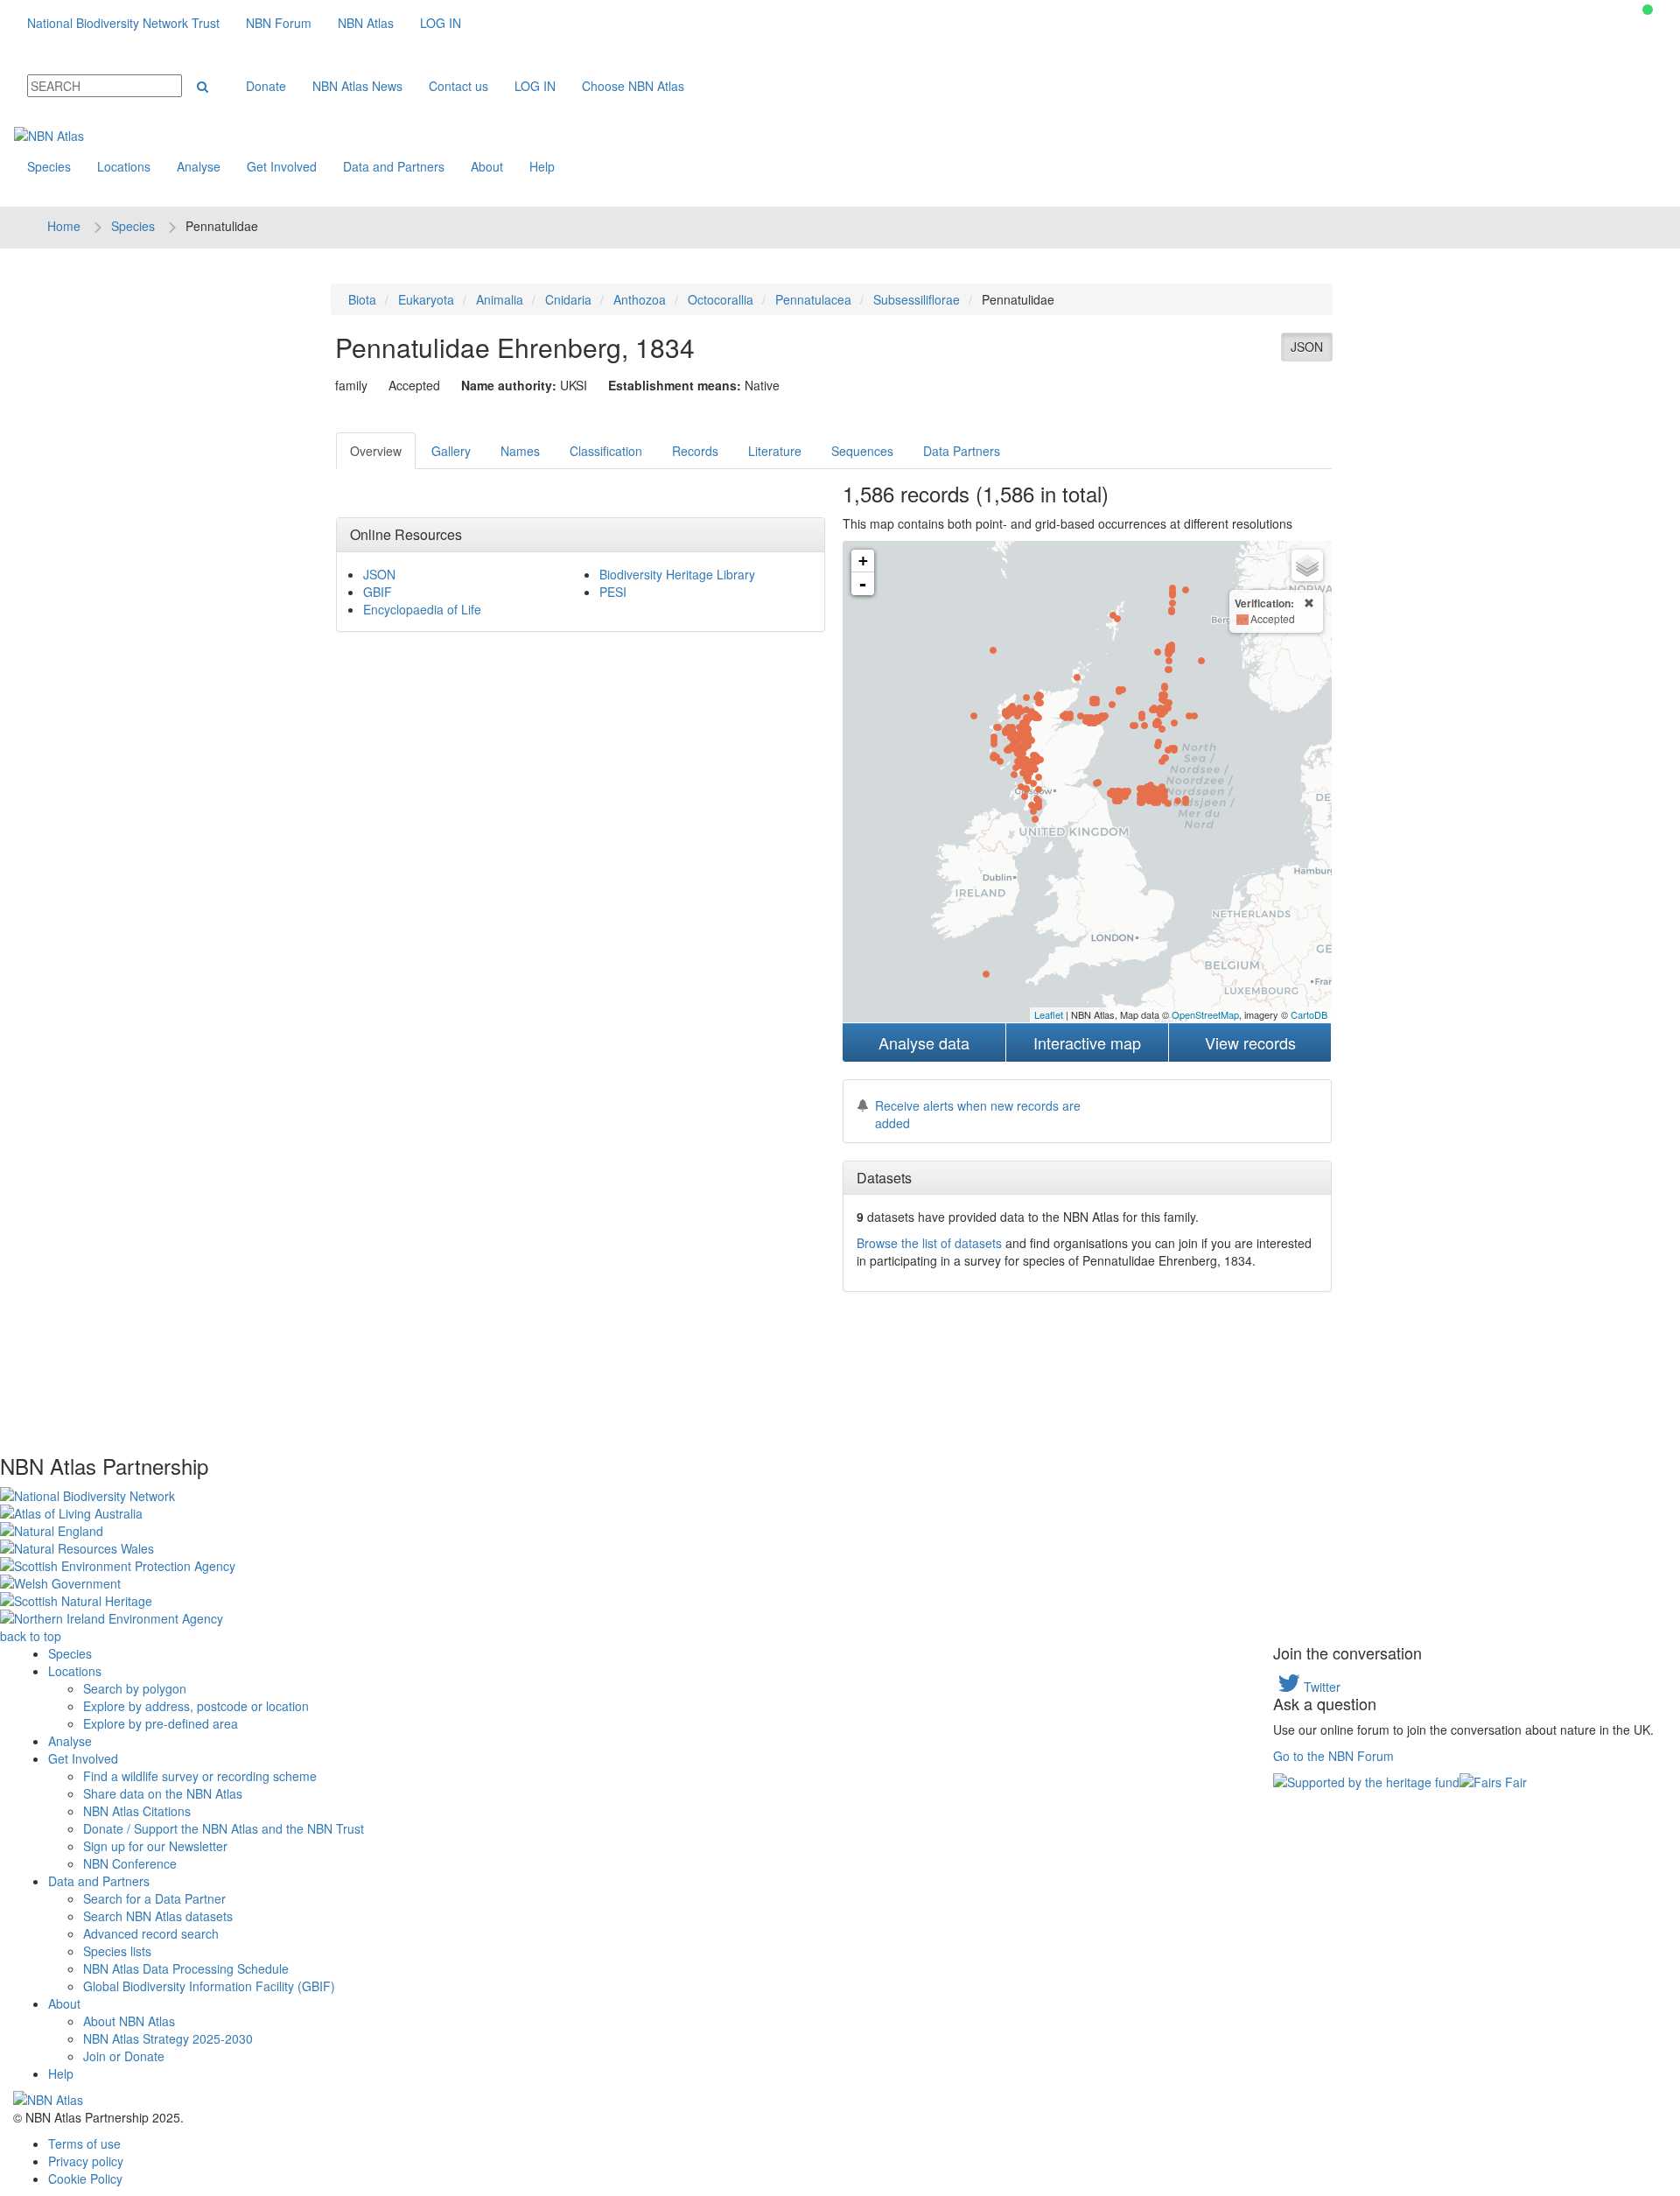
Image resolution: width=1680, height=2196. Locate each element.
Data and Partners (394, 166)
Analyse (199, 166)
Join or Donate (124, 2056)
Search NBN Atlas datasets (158, 1916)
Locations (124, 166)
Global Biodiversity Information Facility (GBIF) (209, 1986)
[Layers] (1307, 565)
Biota (362, 299)
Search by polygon (135, 1688)
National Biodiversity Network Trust (123, 23)
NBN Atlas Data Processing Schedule (186, 1968)
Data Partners (962, 451)
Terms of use (84, 2143)
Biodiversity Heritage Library (677, 574)
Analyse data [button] (924, 1042)
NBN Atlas (366, 23)
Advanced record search (151, 1933)
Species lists (117, 1951)
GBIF (378, 592)
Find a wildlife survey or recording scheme (200, 1776)
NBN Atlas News (357, 86)
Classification (606, 451)
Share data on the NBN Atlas (163, 1793)
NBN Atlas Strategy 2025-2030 (168, 2038)
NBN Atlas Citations (137, 1811)
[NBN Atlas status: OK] (1648, 10)
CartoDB (1309, 1014)
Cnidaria (568, 299)
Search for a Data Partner (154, 1898)
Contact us (458, 86)
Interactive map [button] (1087, 1042)
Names (520, 451)
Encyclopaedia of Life (422, 609)
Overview (376, 451)
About (487, 166)
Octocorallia (721, 299)
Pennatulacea (813, 299)
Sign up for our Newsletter (155, 1846)
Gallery (451, 451)
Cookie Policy (85, 2178)
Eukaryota (426, 299)
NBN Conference (130, 1863)
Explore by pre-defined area (161, 1723)
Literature (775, 451)
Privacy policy (86, 2161)
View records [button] (1250, 1042)
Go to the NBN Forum (1333, 1756)
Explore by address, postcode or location (196, 1706)
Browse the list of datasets (929, 1243)
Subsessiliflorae (917, 299)
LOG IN (441, 23)
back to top (31, 1636)
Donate (266, 86)
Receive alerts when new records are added (978, 1114)
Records (695, 451)
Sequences (862, 451)
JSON (1307, 347)
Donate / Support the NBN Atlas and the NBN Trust (224, 1828)
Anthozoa (640, 299)
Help (542, 166)
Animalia (500, 299)
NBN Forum (279, 23)
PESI (613, 592)
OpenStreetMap (1205, 1014)
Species (49, 166)
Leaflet (1049, 1014)
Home (64, 226)
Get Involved (282, 166)
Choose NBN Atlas (633, 86)
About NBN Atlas (129, 2021)
